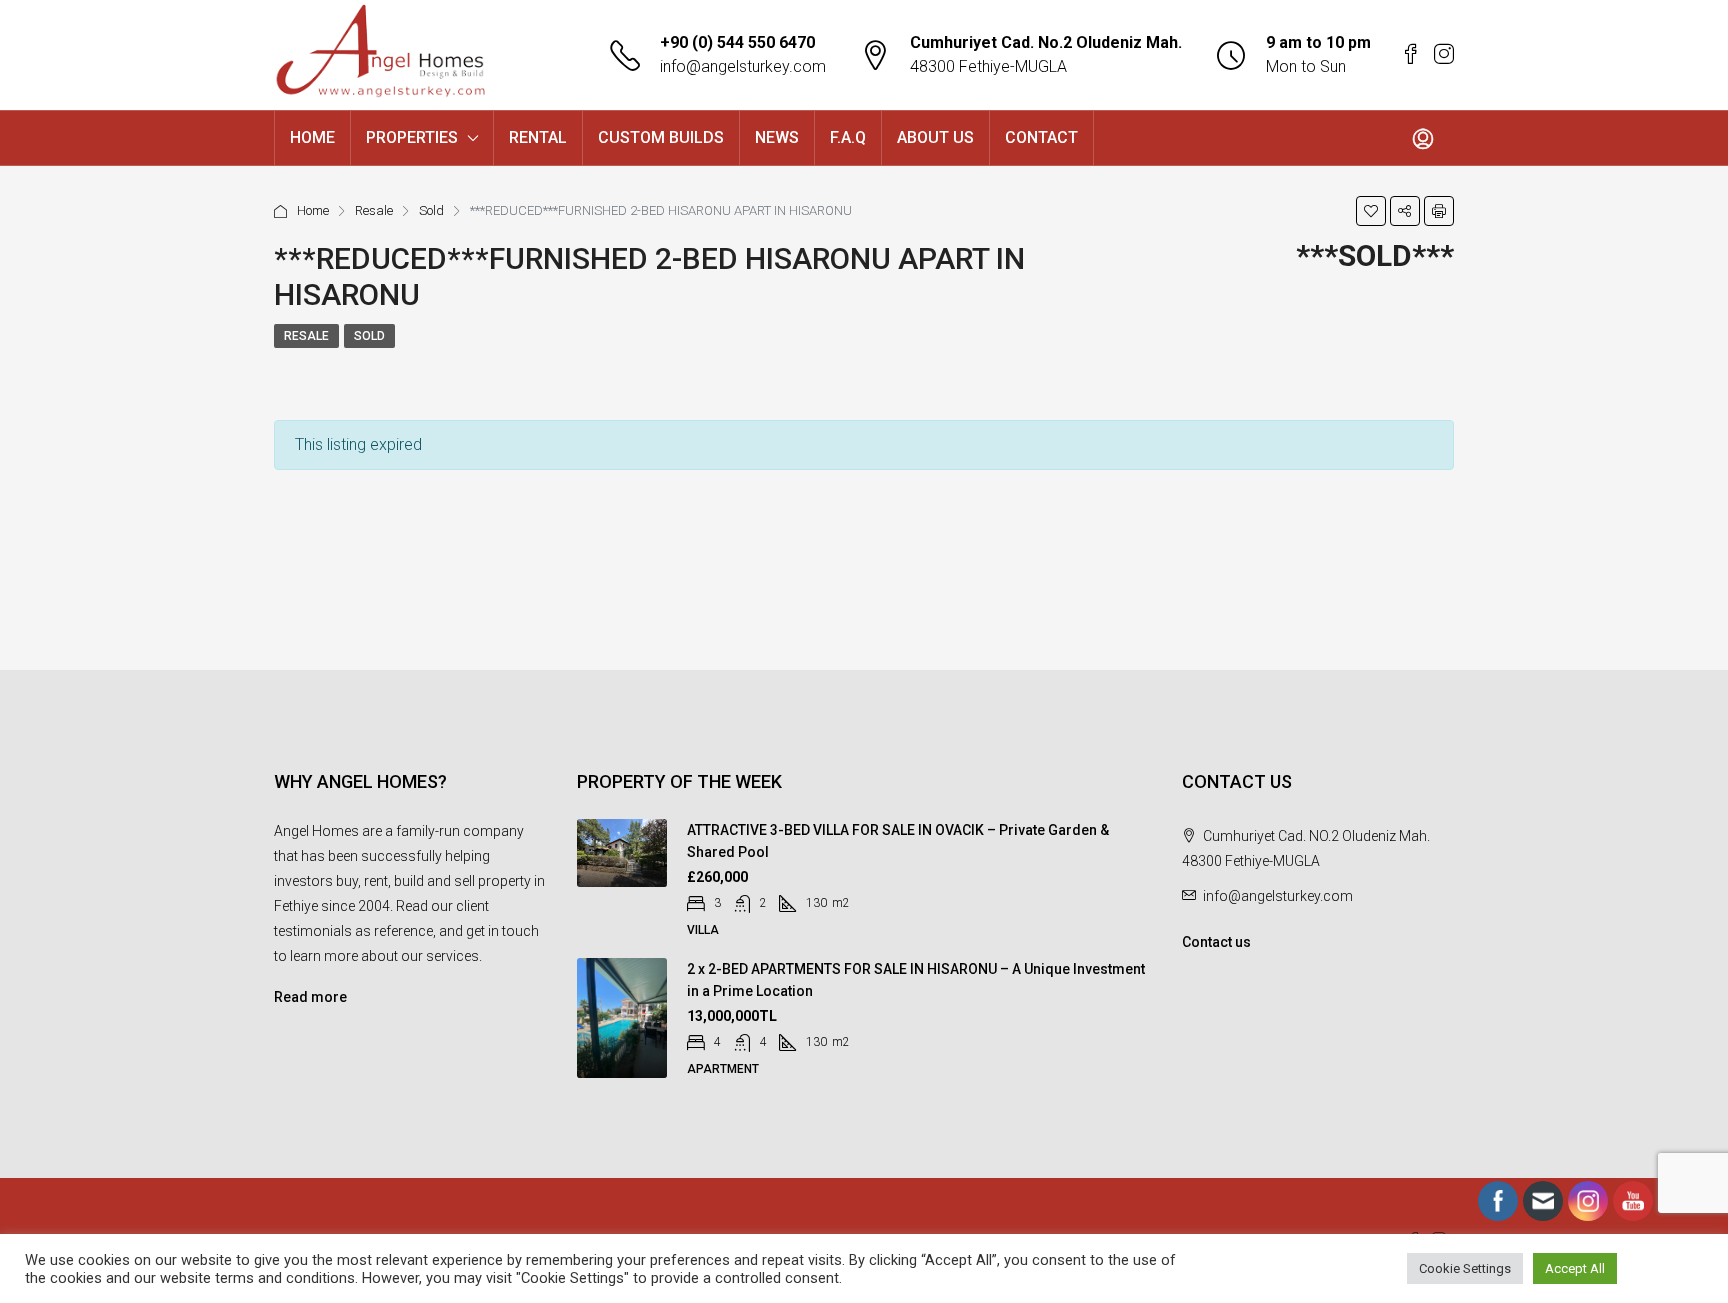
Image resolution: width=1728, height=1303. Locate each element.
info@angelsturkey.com (743, 66)
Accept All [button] (1575, 1268)
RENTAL (538, 137)
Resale (374, 210)
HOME (312, 137)
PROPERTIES (412, 137)
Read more (310, 997)
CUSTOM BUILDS (661, 137)
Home (313, 210)
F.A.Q (848, 137)
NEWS (777, 137)
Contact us (1216, 942)
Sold (431, 210)
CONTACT (1041, 137)
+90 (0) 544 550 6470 (737, 42)
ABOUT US (935, 137)
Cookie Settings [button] (1465, 1268)
